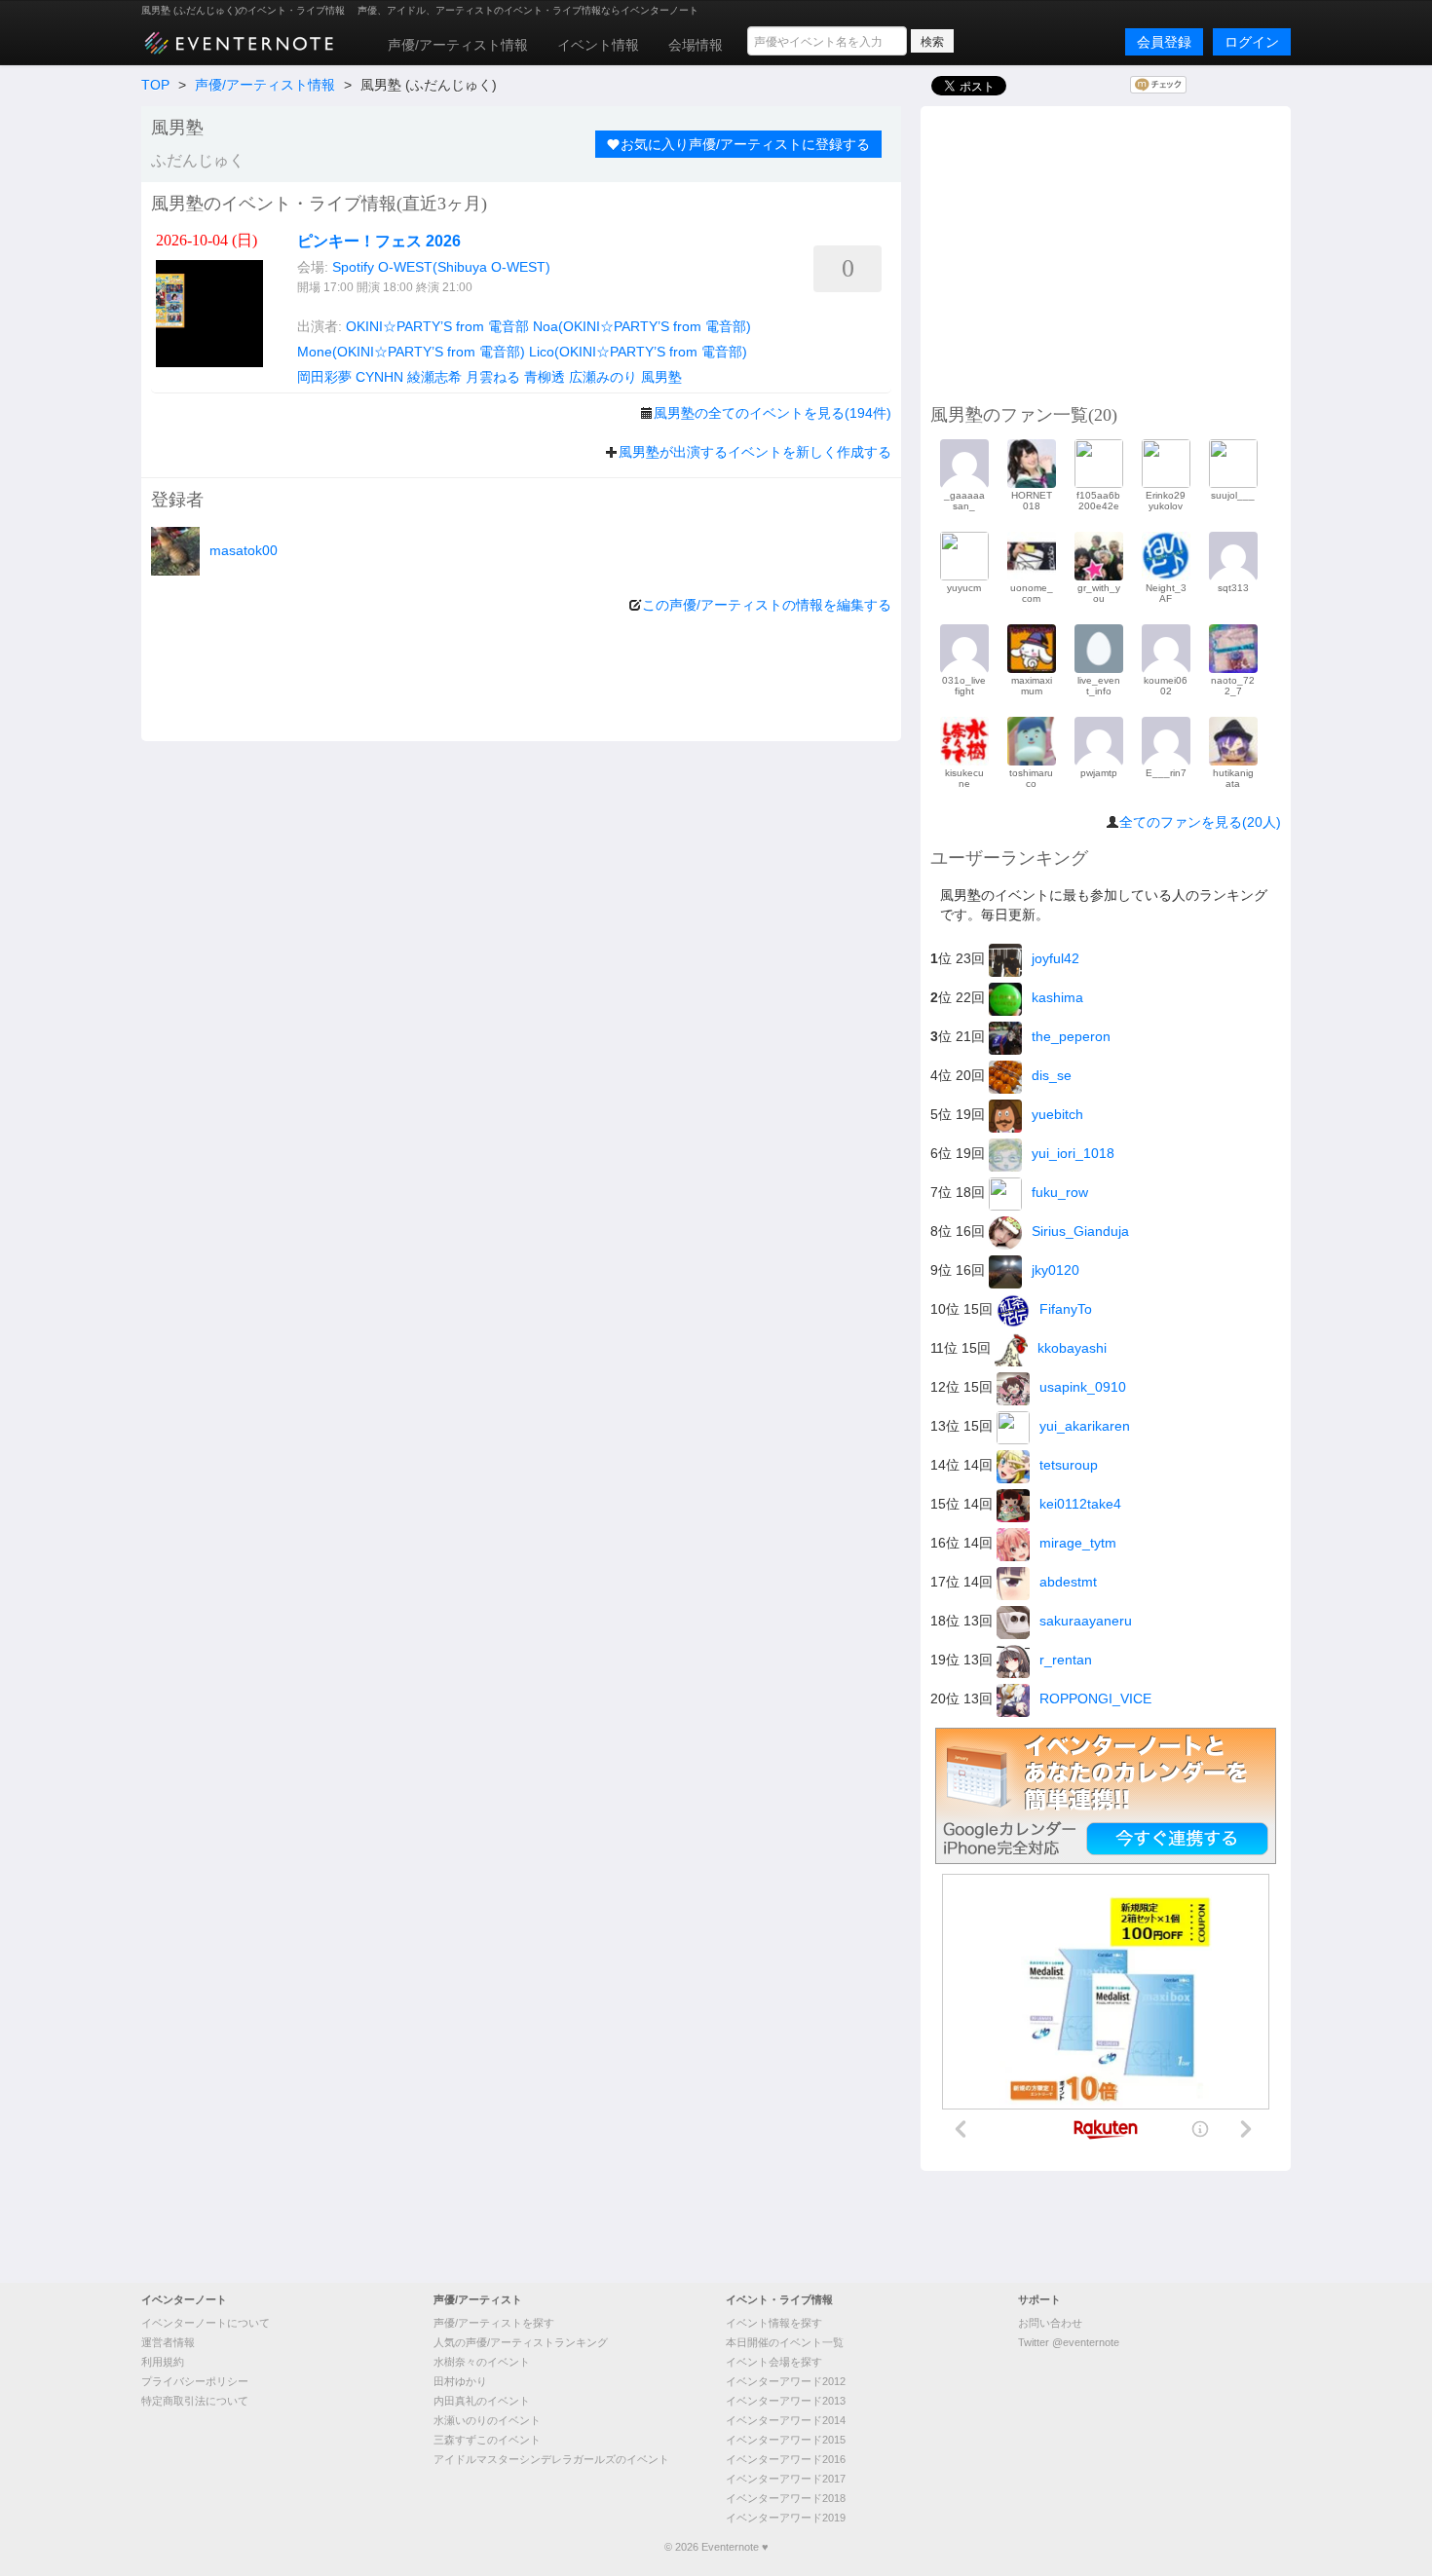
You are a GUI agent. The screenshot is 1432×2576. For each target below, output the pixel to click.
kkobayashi (1072, 1348)
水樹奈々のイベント (482, 2362)
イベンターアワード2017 (786, 2479)
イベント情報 (598, 45)
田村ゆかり (460, 2381)
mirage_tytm (1078, 1543)
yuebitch (1057, 1114)
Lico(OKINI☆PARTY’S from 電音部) (638, 352)
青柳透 (545, 377)
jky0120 (1055, 1270)
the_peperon (1071, 1036)
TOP (155, 85)
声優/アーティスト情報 (458, 45)
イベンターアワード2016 (786, 2459)
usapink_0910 (1083, 1387)
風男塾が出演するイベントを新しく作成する (755, 452)
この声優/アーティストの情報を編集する (767, 605)
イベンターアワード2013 (786, 2401)
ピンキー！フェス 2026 (379, 241)
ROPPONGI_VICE (1095, 1699)
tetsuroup (1069, 1465)
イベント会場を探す (774, 2362)
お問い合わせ (1050, 2323)
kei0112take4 (1080, 1504)
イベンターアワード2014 (786, 2420)
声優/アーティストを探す (494, 2323)
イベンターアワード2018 (786, 2498)
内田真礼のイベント (482, 2401)
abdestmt (1068, 1582)
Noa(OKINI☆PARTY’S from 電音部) (642, 326)
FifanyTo (1066, 1309)
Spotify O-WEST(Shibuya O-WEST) (441, 267)
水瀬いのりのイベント (487, 2420)
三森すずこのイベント (487, 2440)
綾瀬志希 (434, 377)
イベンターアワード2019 (786, 2518)
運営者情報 (168, 2342)
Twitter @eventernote (1069, 2342)
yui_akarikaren (1085, 1426)
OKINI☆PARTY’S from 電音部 (437, 326)
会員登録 (1164, 42)
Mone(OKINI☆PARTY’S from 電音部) (411, 352)
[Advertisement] (1106, 252)
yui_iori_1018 (1073, 1153)
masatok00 (244, 550)
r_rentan (1066, 1660)
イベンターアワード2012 (786, 2381)
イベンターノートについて (206, 2323)
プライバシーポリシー (195, 2381)
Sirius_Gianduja (1080, 1231)
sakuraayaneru (1086, 1621)
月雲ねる (493, 377)
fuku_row (1060, 1192)
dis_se (1052, 1075)
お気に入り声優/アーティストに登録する (745, 144)
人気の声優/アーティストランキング (521, 2342)
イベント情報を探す (774, 2323)
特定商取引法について (195, 2401)
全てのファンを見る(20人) (1200, 822)
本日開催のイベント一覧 (785, 2342)
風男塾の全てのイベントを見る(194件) (773, 413)
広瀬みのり (603, 377)
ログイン (1252, 42)
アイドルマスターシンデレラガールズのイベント (551, 2459)
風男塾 (661, 377)
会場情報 (696, 45)
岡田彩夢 (324, 377)
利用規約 (163, 2362)
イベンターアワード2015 (786, 2440)
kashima (1057, 997)
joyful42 (1055, 958)
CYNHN (379, 377)
